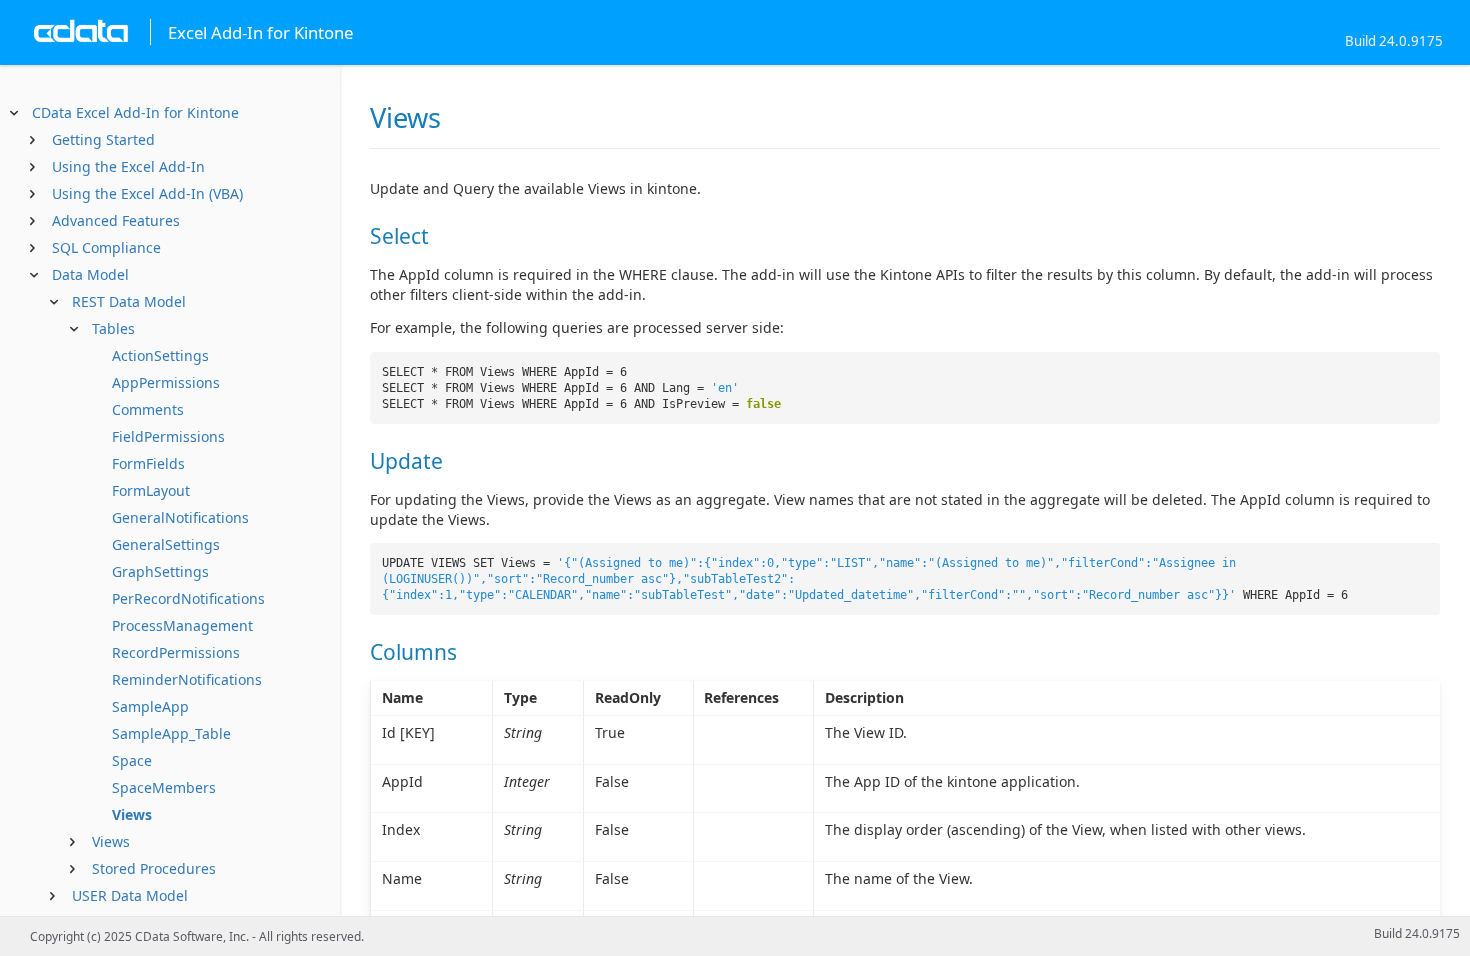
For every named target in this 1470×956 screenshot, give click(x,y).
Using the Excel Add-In (128, 166)
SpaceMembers (164, 787)
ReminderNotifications (187, 679)
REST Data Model (129, 301)
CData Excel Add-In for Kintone (135, 112)
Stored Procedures (154, 868)
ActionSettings (160, 355)
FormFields (148, 463)
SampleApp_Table (171, 733)
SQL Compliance (106, 247)
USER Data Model (130, 895)
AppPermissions (166, 382)
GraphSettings (160, 571)
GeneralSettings (166, 544)
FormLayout (151, 490)
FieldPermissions (168, 436)
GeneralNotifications (180, 517)
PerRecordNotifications (188, 598)
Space (132, 760)
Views (132, 814)
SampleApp (150, 706)
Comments (148, 409)
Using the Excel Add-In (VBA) (147, 193)
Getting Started (103, 139)
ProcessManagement (182, 625)
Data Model (90, 274)
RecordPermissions (176, 652)
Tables (113, 328)
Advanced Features (116, 220)
